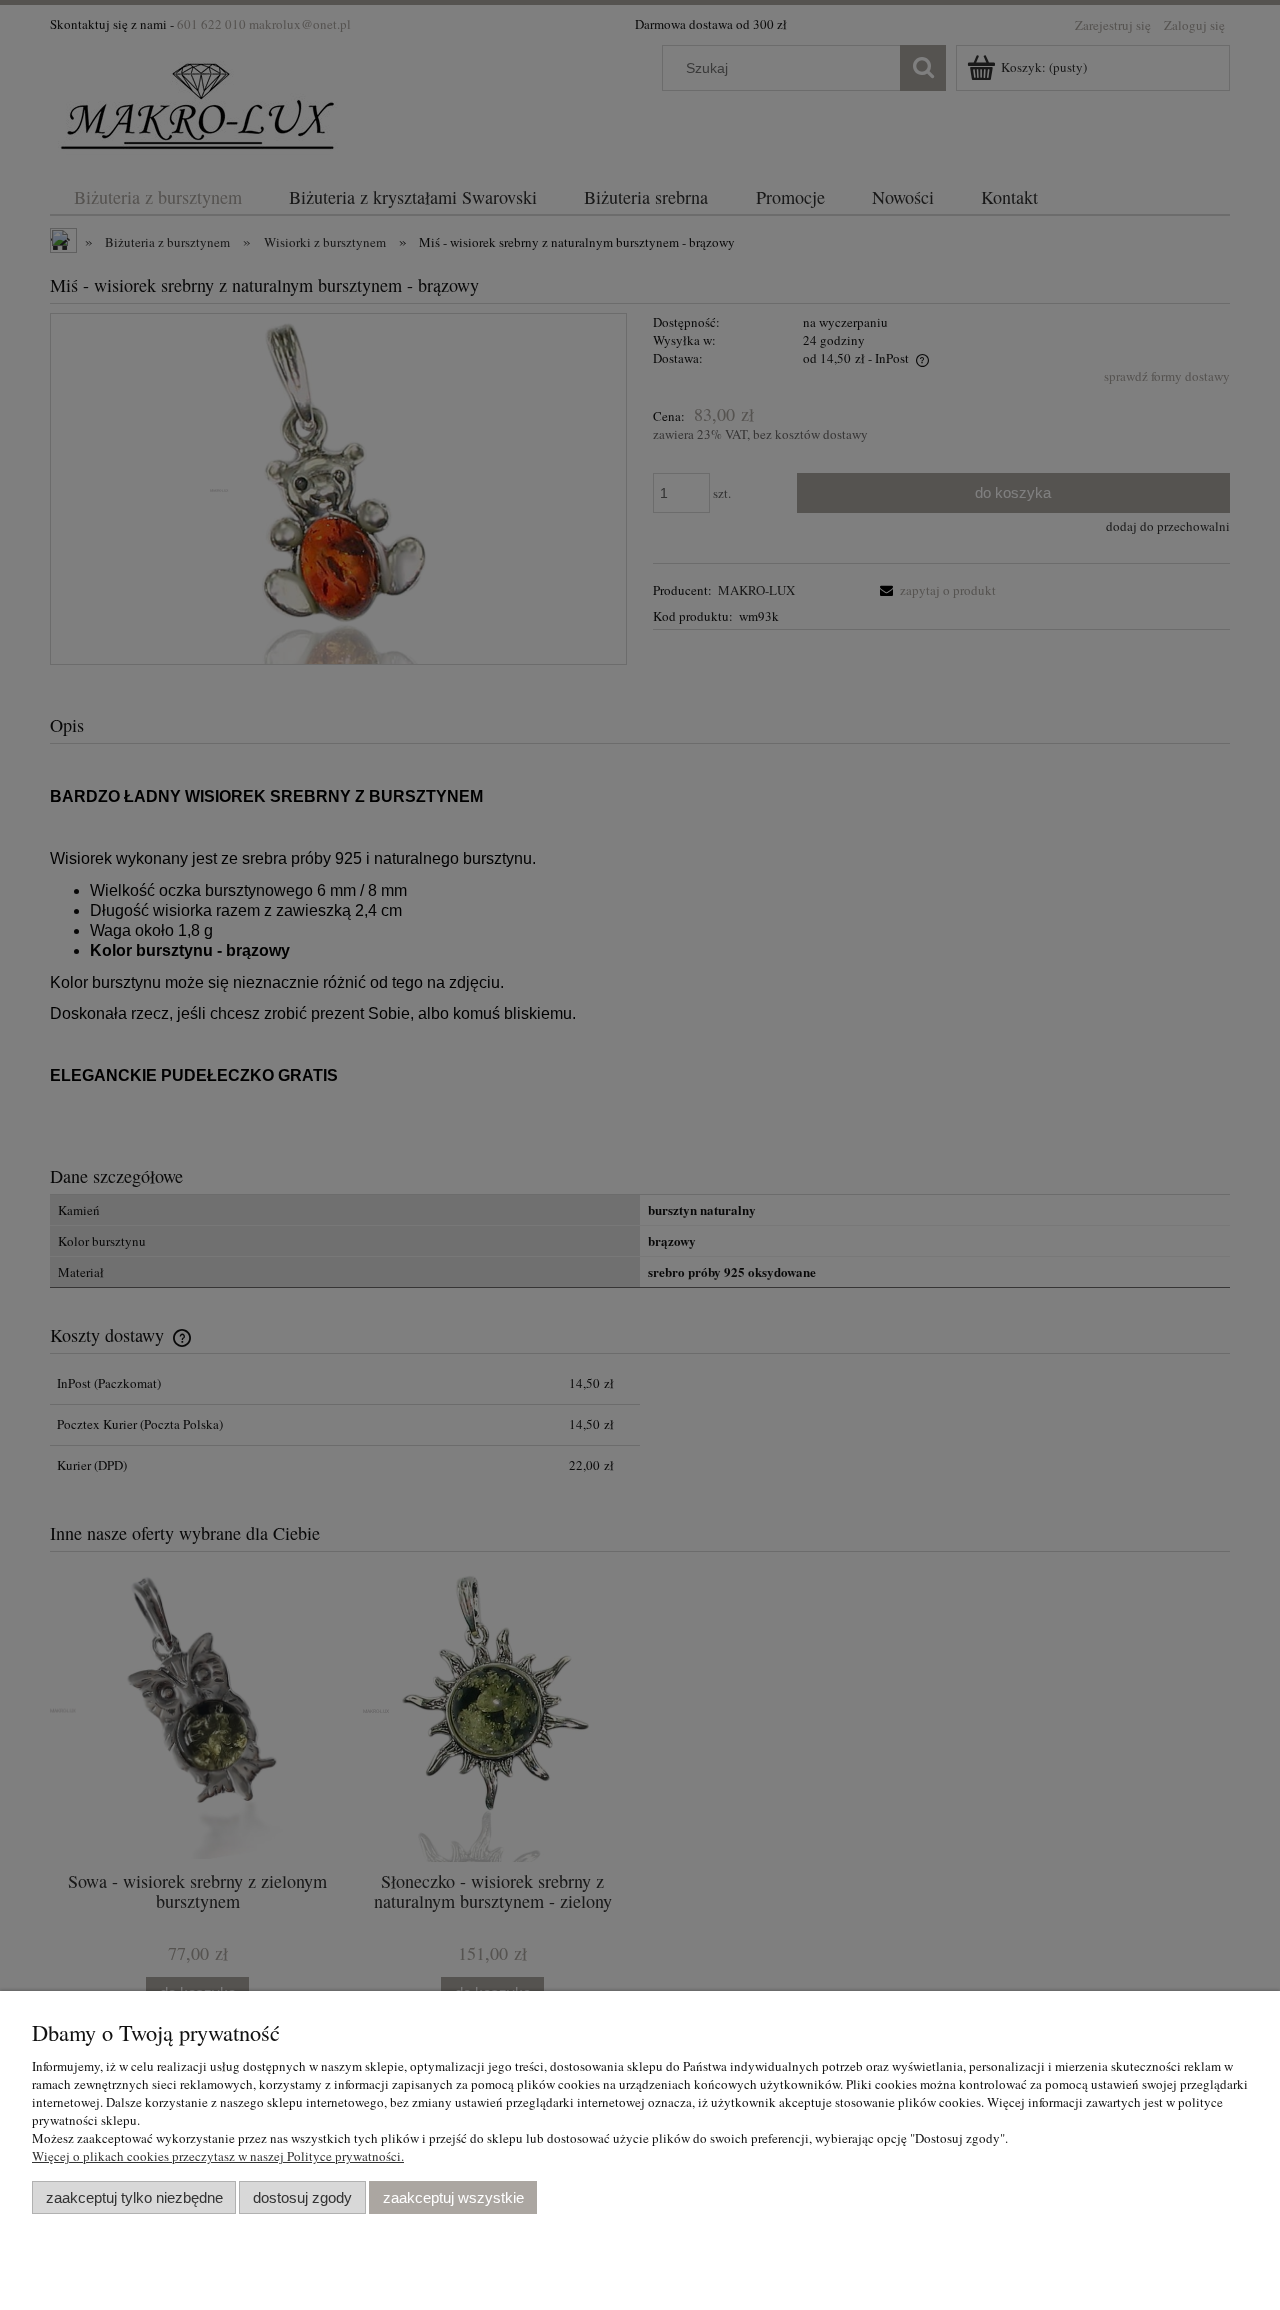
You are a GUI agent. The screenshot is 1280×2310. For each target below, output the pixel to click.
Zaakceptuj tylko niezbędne (134, 2197)
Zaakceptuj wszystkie (453, 2197)
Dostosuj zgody (302, 2197)
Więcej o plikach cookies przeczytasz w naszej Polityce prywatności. (218, 2156)
